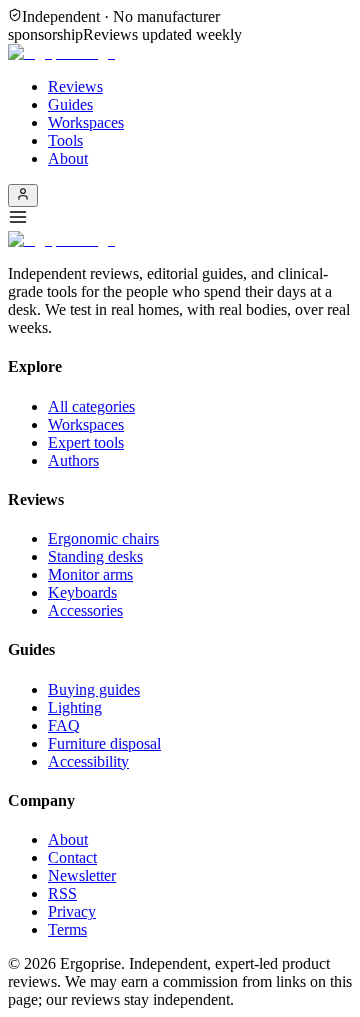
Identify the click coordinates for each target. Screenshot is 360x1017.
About (68, 158)
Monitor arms (90, 574)
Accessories (85, 610)
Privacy (72, 911)
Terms (67, 929)
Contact (72, 857)
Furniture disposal (104, 743)
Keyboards (82, 592)
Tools (65, 140)
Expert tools (86, 442)
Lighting (75, 707)
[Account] (23, 195)
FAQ (64, 725)
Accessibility (88, 761)
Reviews (75, 86)
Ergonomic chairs (103, 538)
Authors (73, 460)
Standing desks (95, 556)
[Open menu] (180, 219)
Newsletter (82, 875)
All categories (91, 406)
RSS (62, 893)
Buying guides (94, 689)
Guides (70, 104)
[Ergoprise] (61, 52)
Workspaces (86, 122)
